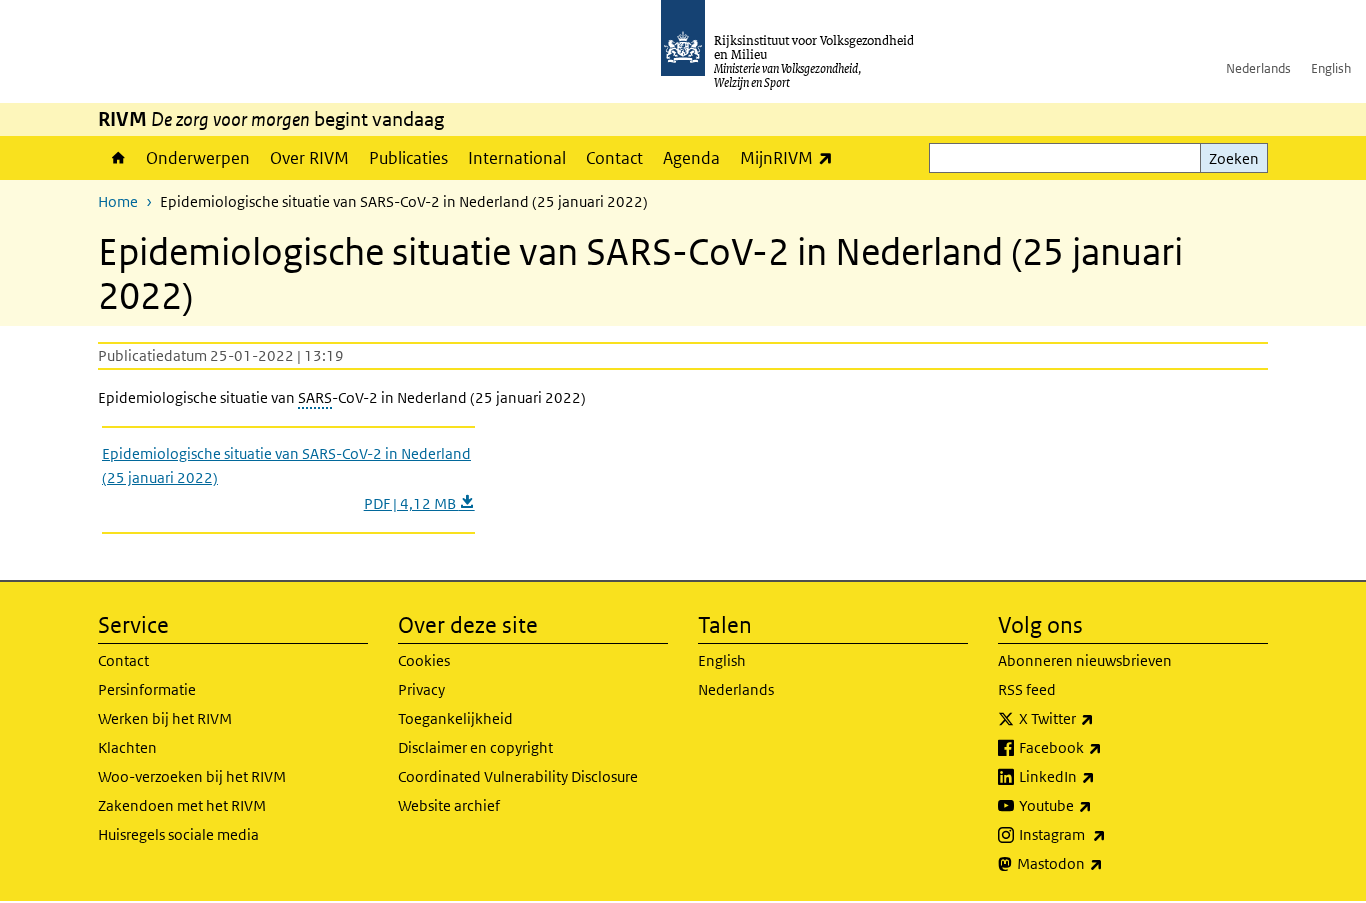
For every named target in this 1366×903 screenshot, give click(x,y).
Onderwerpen (198, 158)
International (517, 158)
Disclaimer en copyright (475, 747)
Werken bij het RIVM (165, 718)
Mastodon (1104, 863)
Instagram (1106, 834)
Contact (614, 158)
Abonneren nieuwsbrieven (1085, 660)
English (1331, 68)
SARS (315, 397)
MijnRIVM (791, 157)
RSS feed (1027, 689)
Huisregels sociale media (178, 834)
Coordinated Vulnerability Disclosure (518, 776)
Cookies (424, 660)
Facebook (1104, 747)
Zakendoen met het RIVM (182, 805)
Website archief (449, 805)
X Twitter (1100, 718)
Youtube (1099, 805)
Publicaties (408, 158)
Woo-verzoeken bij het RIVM (192, 776)
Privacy (421, 689)
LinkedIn (1101, 776)
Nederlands (1258, 68)
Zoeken (1234, 158)
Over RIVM (309, 158)
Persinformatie (147, 689)
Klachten (127, 747)
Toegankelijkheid (455, 718)
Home (117, 158)
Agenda (691, 158)
